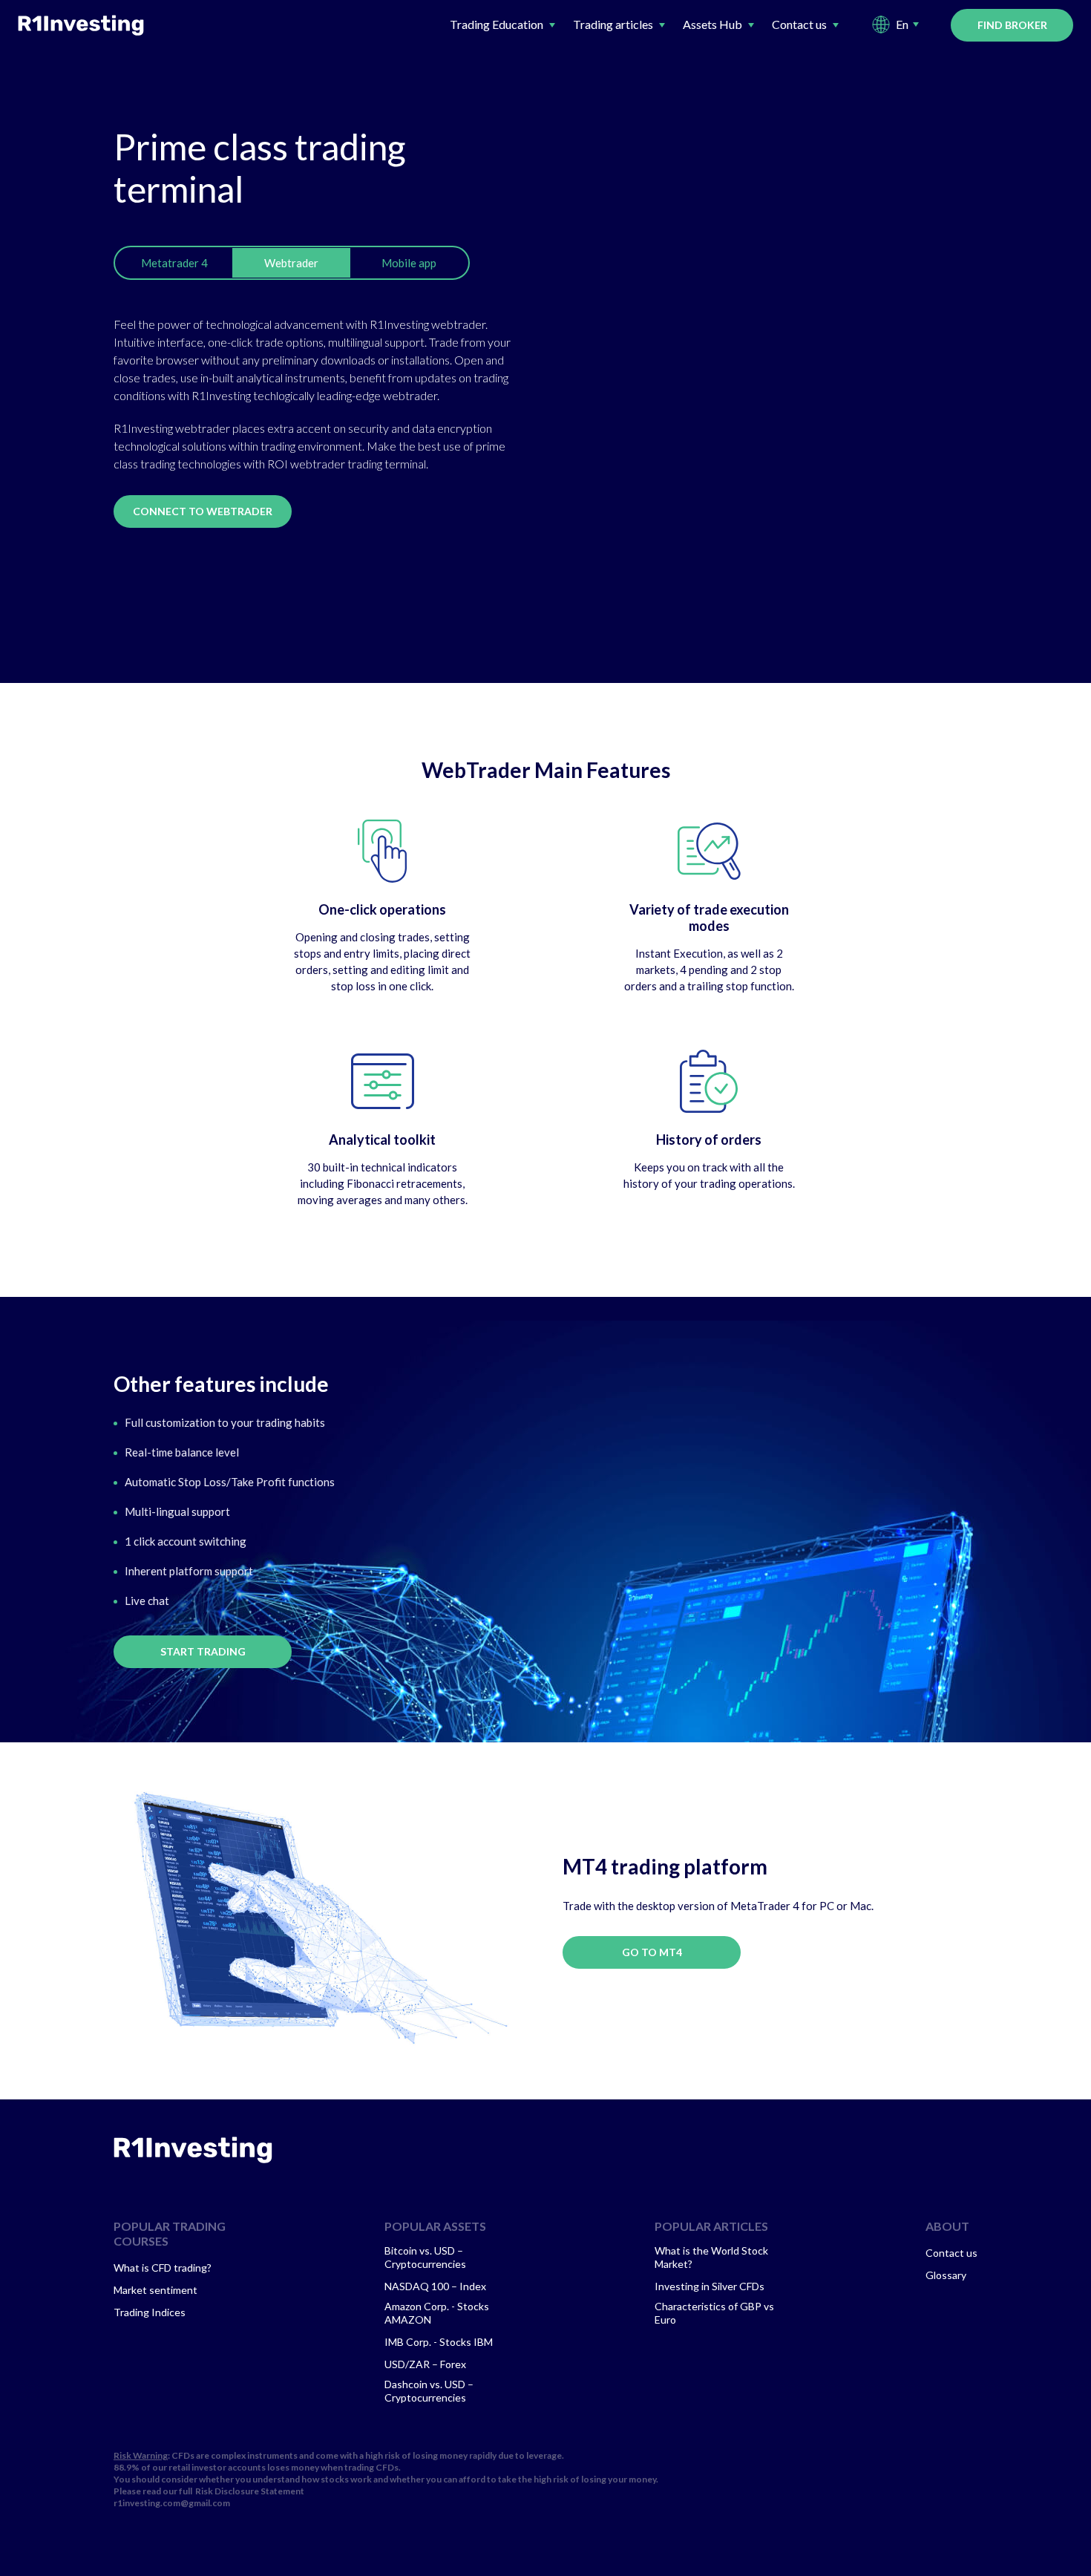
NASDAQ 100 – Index (435, 2286)
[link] (193, 2150)
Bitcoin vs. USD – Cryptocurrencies (425, 2257)
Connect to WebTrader (203, 511)
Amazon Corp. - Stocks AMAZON (437, 2313)
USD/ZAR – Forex (425, 2364)
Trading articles (613, 24)
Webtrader (291, 263)
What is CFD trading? (163, 2268)
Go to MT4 (652, 1952)
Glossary (946, 2275)
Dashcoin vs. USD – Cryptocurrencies (429, 2391)
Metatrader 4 (174, 263)
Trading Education (497, 24)
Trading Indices (150, 2312)
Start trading (203, 1651)
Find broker (1012, 25)
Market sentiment (155, 2290)
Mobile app (409, 263)
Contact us (799, 24)
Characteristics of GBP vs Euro (714, 2313)
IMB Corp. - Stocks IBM (439, 2342)
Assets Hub (712, 24)
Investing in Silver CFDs (710, 2286)
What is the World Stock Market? (711, 2257)
